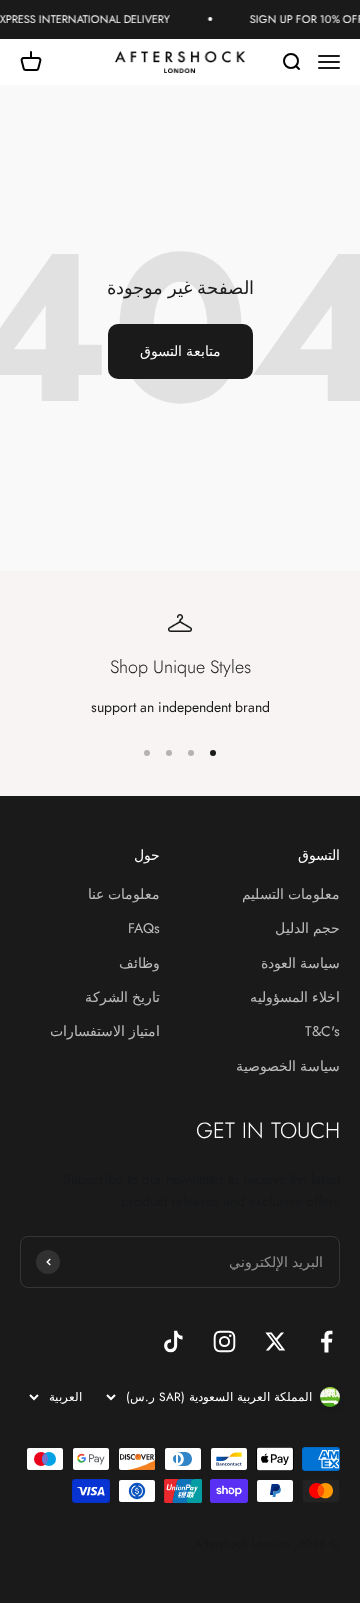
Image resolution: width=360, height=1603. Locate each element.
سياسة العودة (300, 963)
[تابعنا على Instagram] (224, 1341)
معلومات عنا (124, 894)
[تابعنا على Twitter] (275, 1341)
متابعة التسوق (180, 351)
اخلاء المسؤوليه (295, 997)
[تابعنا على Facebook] (326, 1341)
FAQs (144, 928)
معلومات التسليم (291, 894)
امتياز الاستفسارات (105, 1031)
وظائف (139, 963)
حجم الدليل (307, 928)
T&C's (322, 1031)
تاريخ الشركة (122, 997)
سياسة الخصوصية (288, 1066)
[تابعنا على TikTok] (173, 1341)
